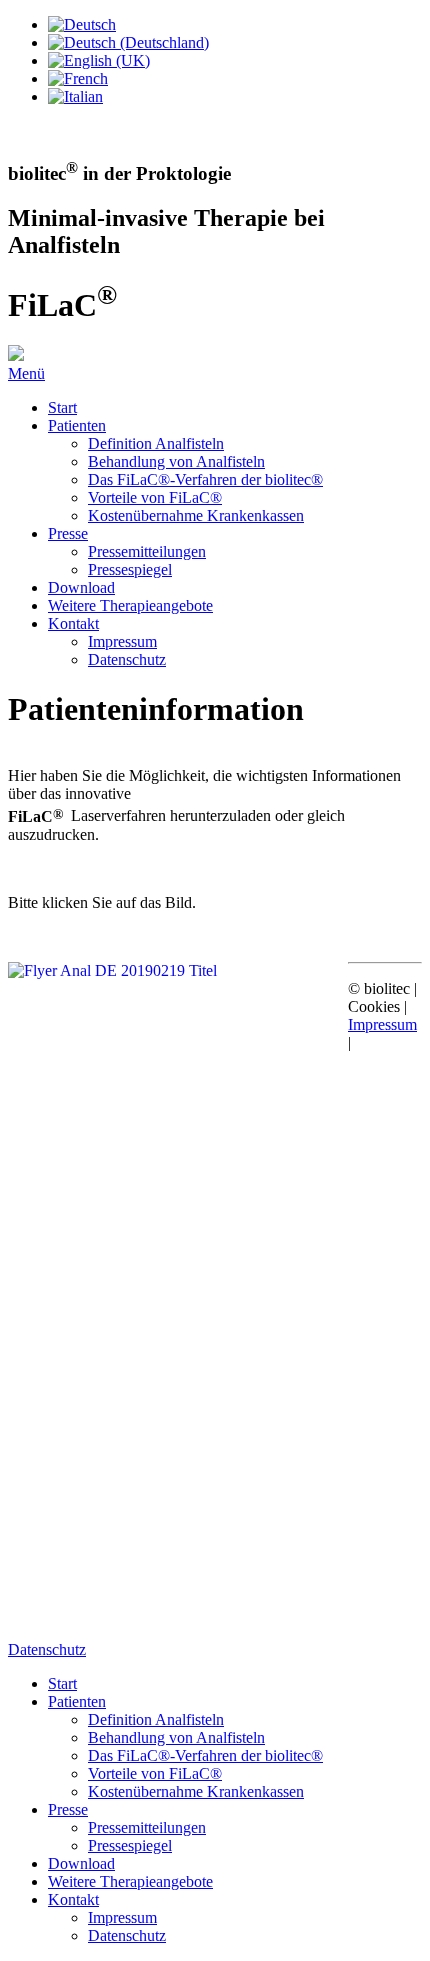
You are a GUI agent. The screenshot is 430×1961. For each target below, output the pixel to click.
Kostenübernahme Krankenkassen (196, 515)
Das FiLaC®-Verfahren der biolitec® (205, 479)
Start (62, 407)
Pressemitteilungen (147, 551)
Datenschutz (127, 659)
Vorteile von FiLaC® (155, 497)
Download (81, 587)
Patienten (77, 425)
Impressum (122, 641)
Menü (26, 373)
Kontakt (73, 623)
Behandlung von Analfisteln (176, 461)
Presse (68, 533)
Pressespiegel (130, 569)
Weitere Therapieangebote (130, 605)
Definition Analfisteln (156, 443)
